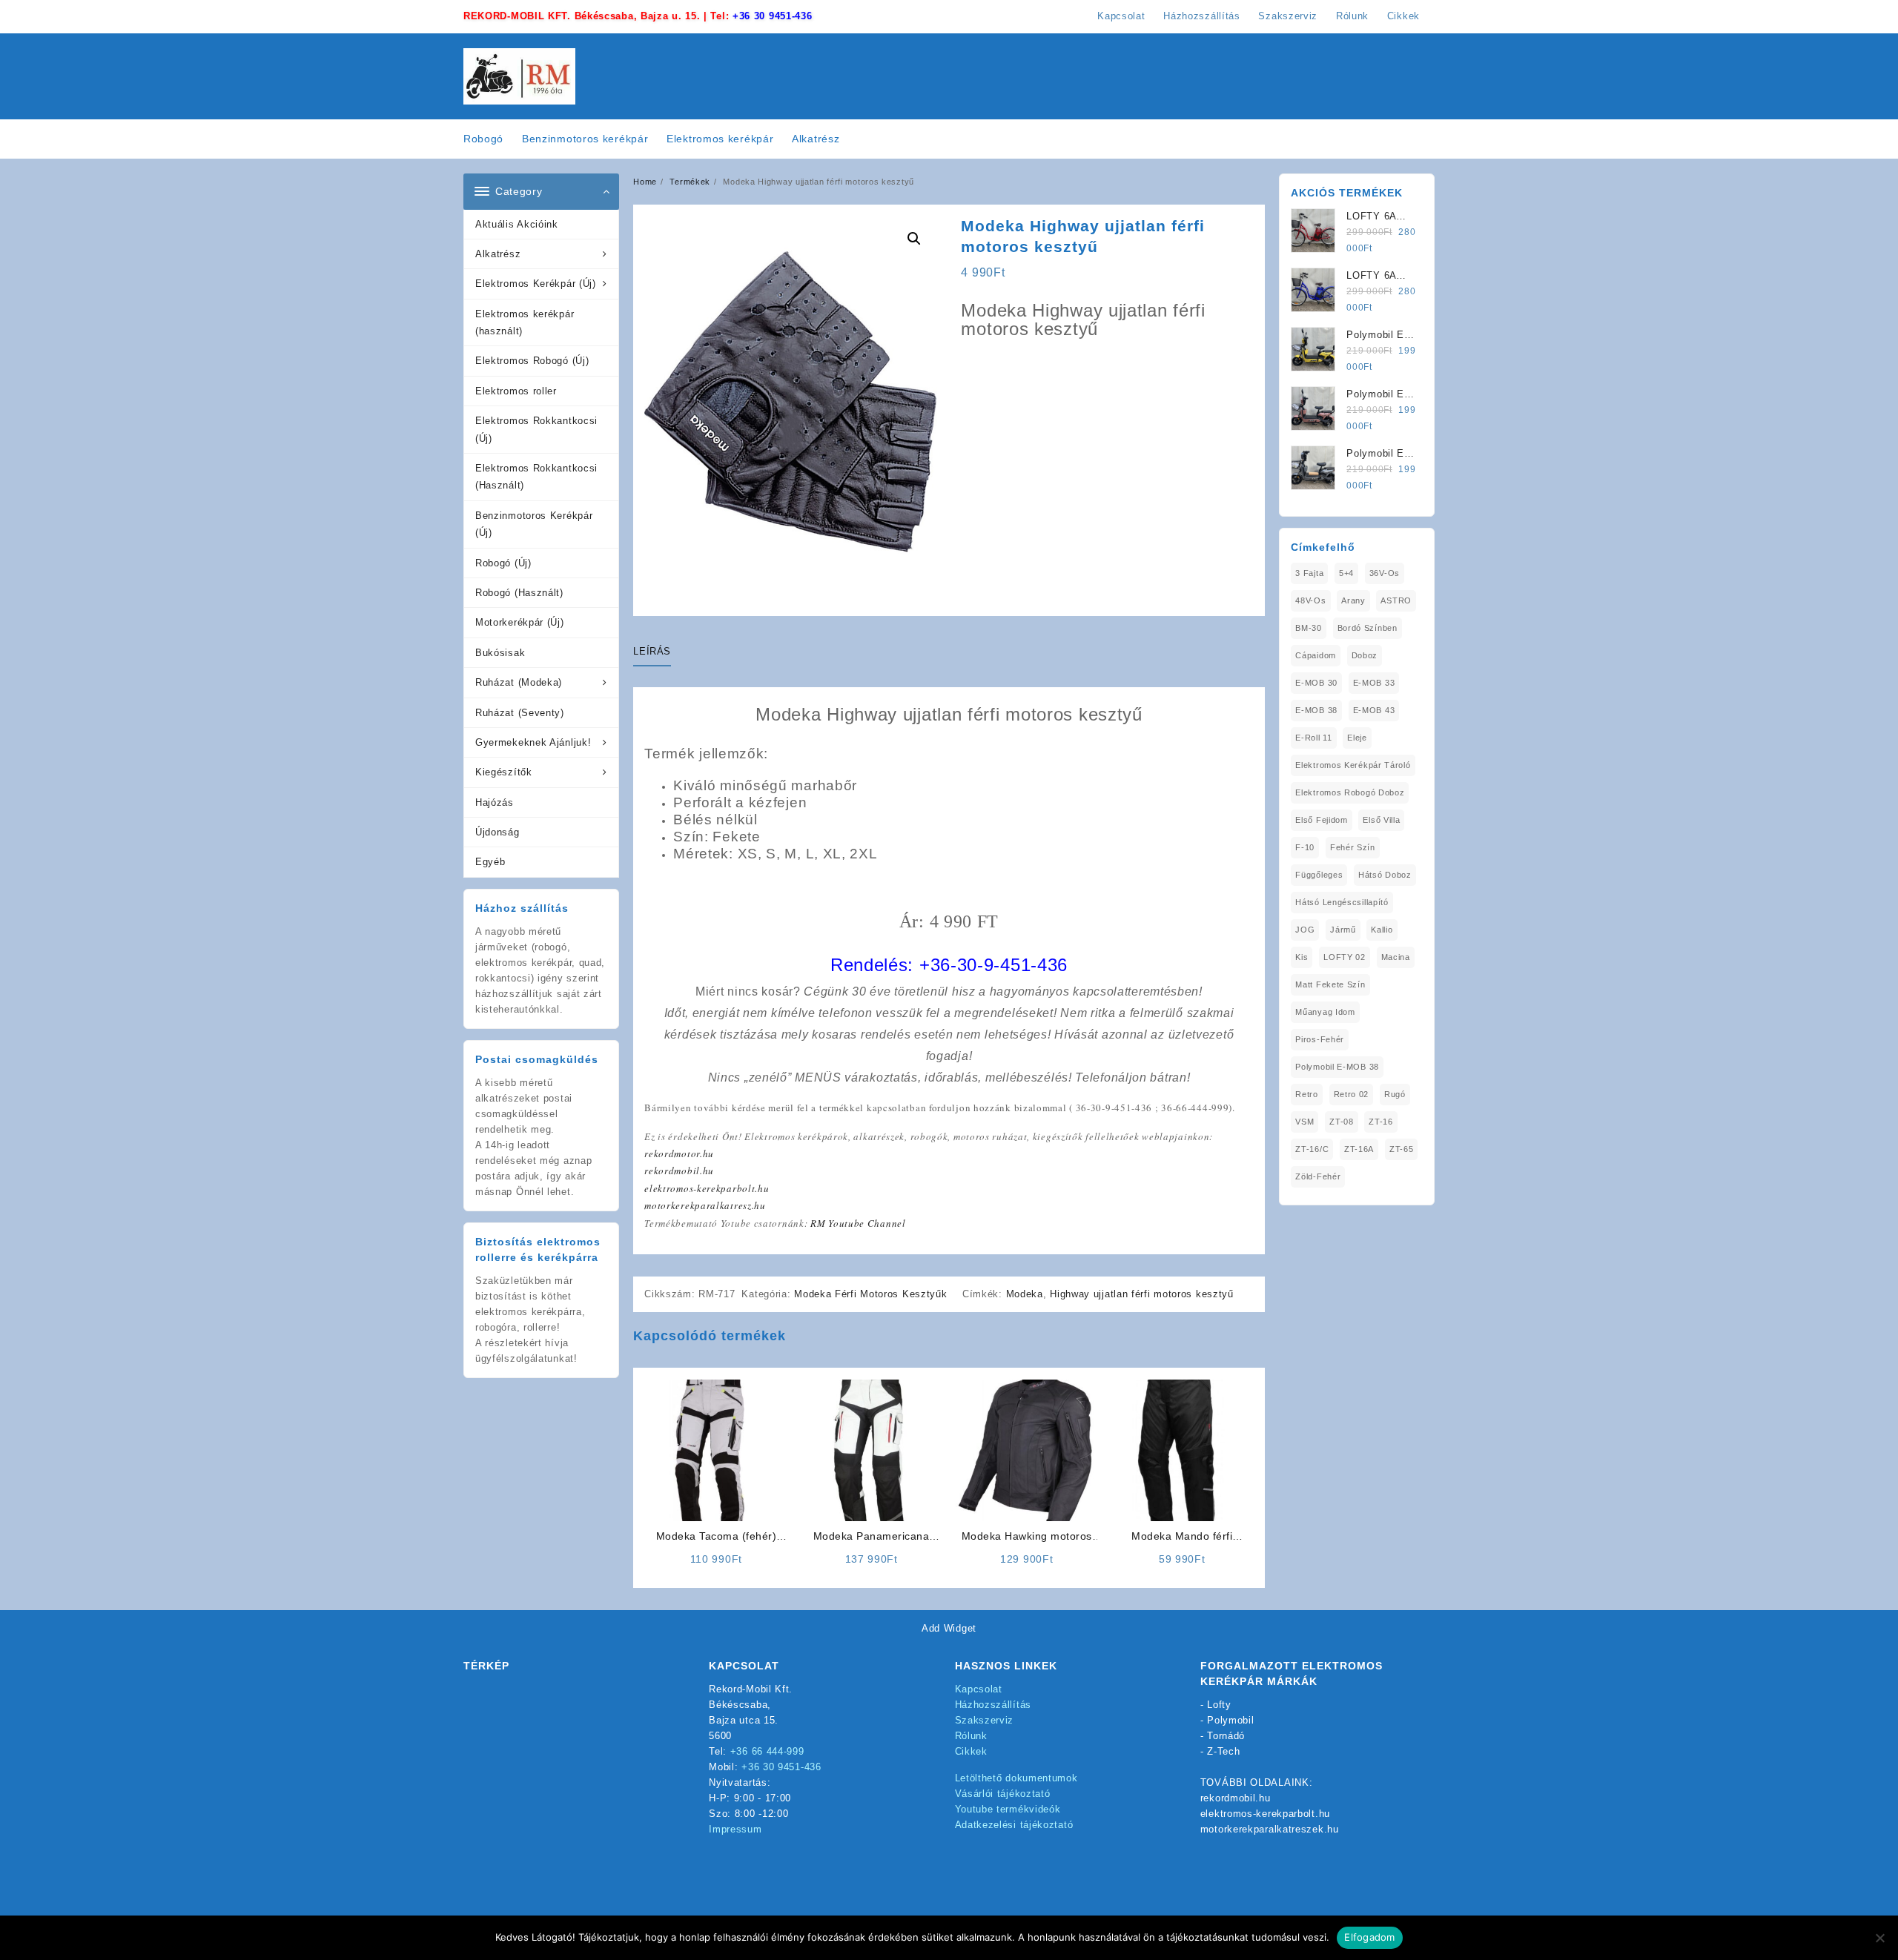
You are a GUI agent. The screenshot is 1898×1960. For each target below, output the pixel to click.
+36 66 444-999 (767, 1751)
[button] (914, 239)
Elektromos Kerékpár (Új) (536, 284)
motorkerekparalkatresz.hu (705, 1205)
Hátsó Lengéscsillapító (1342, 902)
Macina (1396, 957)
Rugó (1395, 1094)
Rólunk (971, 1736)
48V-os (1310, 600)
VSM (1305, 1122)
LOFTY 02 (1345, 957)
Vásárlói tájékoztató (1003, 1794)
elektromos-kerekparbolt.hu (707, 1188)
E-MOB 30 (1316, 683)
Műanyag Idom (1325, 1012)
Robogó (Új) (503, 563)
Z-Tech (1223, 1751)
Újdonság (497, 832)
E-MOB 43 (1374, 710)
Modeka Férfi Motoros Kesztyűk (870, 1294)
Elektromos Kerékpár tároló (1353, 765)
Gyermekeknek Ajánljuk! (533, 742)
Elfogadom (1369, 1937)
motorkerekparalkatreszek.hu (1270, 1829)
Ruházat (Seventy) (520, 713)
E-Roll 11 (1313, 738)
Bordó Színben (1368, 628)
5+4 (1346, 573)
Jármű (1343, 930)
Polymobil (1230, 1720)
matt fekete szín (1330, 984)
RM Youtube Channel (858, 1223)
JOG (1305, 930)
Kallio (1382, 930)
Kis (1302, 957)
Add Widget (949, 1628)
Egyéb (490, 862)
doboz (1365, 655)
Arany (1353, 600)
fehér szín (1353, 847)
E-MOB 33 (1374, 683)
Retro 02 (1352, 1094)
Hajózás (495, 802)
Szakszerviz (985, 1720)
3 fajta (1309, 573)
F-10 (1305, 847)
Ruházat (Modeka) (519, 682)
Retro (1307, 1094)
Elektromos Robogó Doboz (1350, 792)
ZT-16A (1359, 1149)
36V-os (1385, 573)
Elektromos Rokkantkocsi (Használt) (536, 477)
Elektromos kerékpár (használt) (525, 322)
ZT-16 (1381, 1122)
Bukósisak (500, 653)
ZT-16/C (1312, 1149)
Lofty (1219, 1705)
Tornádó (1226, 1736)
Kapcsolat (979, 1689)
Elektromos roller (516, 391)
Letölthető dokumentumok (1016, 1778)
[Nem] (1879, 1938)
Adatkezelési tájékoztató (1014, 1825)
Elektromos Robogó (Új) (532, 361)
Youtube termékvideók (1008, 1809)
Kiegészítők (504, 772)
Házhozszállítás (993, 1705)
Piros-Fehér (1320, 1039)
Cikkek (971, 1751)
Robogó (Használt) (519, 593)
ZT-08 (1342, 1122)
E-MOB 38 (1316, 710)
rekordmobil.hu (679, 1171)
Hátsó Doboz (1385, 875)
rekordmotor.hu (679, 1153)
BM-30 (1309, 628)
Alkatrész (498, 254)
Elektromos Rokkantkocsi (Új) (536, 429)
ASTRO (1396, 600)
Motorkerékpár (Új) (520, 622)
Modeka (1025, 1294)
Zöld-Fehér (1318, 1176)
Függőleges (1319, 875)
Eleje (1357, 738)
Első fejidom (1321, 820)
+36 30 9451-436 (773, 16)
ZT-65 (1402, 1149)
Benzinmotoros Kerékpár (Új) (534, 524)
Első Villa (1381, 820)
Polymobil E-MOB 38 (1337, 1067)
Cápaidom (1316, 655)
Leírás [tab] (652, 651)
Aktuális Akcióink (517, 224)
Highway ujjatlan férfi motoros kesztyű (1142, 1294)
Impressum (735, 1829)
